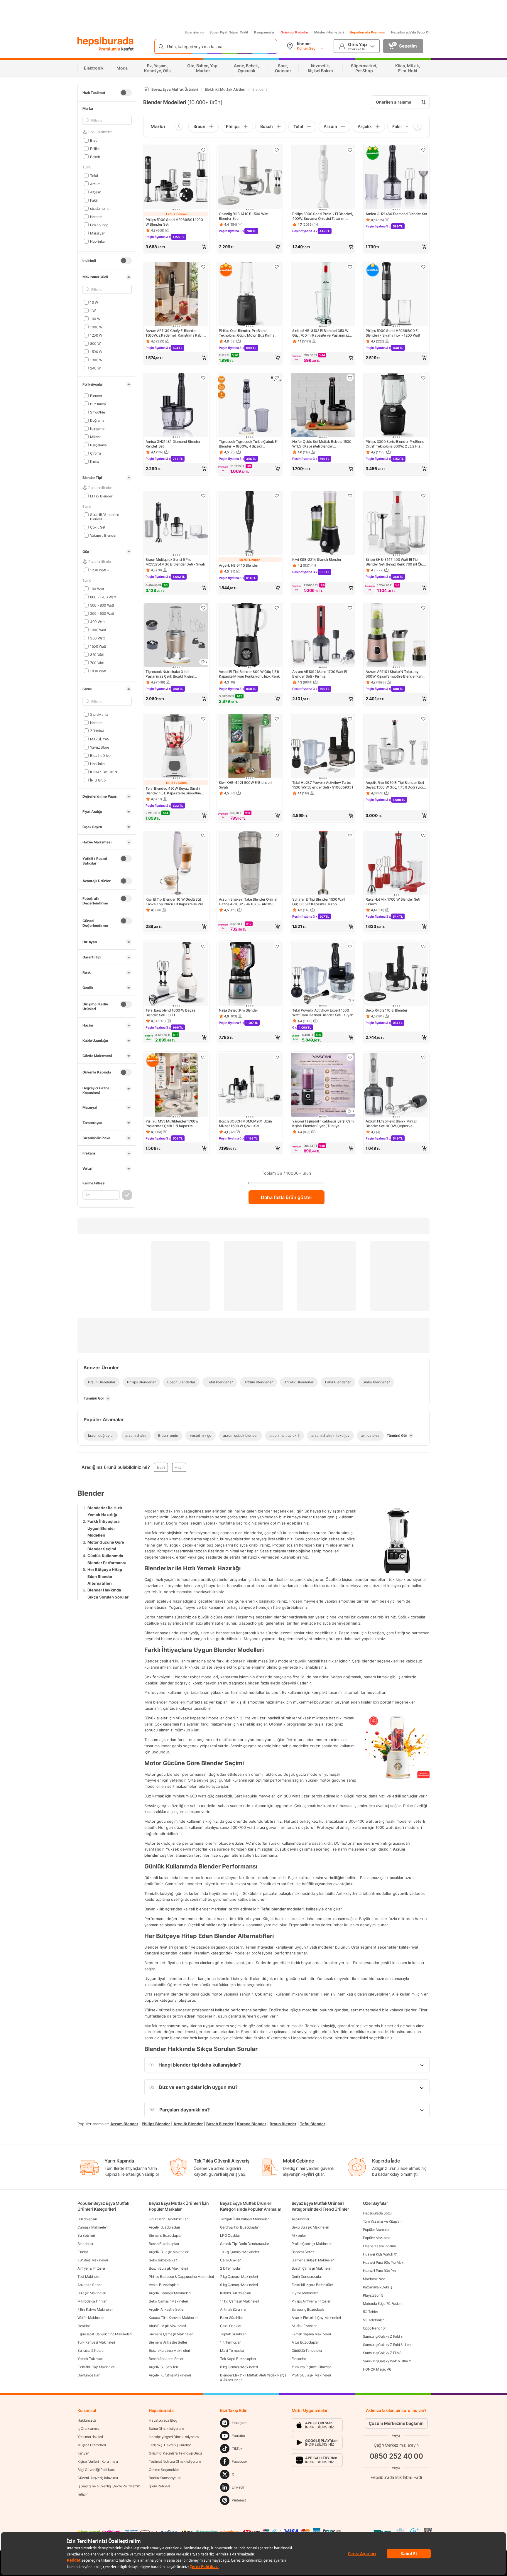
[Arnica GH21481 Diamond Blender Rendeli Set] (176, 406)
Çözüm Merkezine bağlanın (396, 2423)
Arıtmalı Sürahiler (233, 2309)
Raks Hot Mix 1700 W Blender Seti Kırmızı (393, 902)
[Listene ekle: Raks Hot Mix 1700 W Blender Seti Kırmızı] (423, 835)
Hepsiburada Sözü (377, 2213)
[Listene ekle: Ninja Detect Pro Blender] (277, 946)
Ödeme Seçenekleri (164, 2470)
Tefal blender (273, 1909)
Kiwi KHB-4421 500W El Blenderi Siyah (245, 785)
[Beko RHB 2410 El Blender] (396, 974)
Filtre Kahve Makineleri (95, 2309)
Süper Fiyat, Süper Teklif (229, 32)
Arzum (95, 184)
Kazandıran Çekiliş (378, 2287)
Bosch (95, 157)
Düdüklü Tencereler (307, 2350)
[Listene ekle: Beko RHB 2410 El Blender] (423, 946)
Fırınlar (83, 2252)
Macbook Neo (374, 2279)
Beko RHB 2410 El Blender (387, 1010)
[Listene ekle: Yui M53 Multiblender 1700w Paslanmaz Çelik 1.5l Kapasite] (203, 1057)
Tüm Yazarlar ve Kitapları (382, 2221)
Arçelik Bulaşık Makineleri (169, 2252)
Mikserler (299, 2235)
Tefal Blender (312, 2124)
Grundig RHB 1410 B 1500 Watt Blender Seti (244, 216)
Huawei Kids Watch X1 (380, 2254)
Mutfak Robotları (305, 2326)
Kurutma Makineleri (93, 2260)
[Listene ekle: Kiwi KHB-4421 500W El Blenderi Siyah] (277, 719)
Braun (95, 140)
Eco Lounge (99, 225)
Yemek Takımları (90, 2359)
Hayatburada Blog (163, 2420)
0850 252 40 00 (396, 2456)
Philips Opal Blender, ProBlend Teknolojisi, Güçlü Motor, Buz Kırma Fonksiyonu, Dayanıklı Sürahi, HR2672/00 (247, 333)
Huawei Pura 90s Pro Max (383, 2262)
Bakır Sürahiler (231, 2318)
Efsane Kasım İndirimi (379, 2246)
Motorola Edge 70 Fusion (382, 2304)
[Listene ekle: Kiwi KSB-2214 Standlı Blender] (350, 496)
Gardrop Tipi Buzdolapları (240, 2227)
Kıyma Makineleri (305, 2293)
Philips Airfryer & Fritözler (311, 2301)
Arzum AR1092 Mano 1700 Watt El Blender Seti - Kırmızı (320, 674)
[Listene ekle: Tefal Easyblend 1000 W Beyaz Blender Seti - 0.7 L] (203, 946)
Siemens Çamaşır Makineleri (171, 2334)
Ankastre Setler (89, 2285)
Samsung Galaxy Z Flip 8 (382, 2353)
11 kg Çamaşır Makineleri (240, 2301)
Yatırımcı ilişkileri (90, 2437)
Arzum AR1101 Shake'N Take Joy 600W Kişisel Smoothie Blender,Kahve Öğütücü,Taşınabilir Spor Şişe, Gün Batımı (396, 674)
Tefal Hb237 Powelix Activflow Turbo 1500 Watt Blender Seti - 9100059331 (323, 785)
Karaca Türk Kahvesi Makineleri (174, 2318)
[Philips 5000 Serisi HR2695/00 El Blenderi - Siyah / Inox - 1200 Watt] (396, 295)
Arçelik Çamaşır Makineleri (170, 2293)
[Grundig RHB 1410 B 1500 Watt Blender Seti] (250, 178)
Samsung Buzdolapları (309, 2309)
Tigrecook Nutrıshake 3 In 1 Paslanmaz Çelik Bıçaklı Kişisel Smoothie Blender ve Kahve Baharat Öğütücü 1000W (174, 674)
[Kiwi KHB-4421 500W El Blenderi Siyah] (250, 747)
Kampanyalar (264, 32)
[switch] (126, 93)
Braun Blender (283, 2124)
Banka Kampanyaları (165, 2478)
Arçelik (96, 192)
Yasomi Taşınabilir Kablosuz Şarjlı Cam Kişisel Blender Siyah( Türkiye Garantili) (323, 1124)
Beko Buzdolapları (163, 2260)
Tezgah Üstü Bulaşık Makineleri (245, 2219)
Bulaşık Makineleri (92, 2293)
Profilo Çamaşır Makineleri (312, 2244)
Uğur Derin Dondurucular (168, 2219)
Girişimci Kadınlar (294, 32)
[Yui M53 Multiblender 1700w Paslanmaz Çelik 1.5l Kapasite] (176, 1085)
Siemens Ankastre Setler (168, 2342)
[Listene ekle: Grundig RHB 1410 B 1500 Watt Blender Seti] (277, 150)
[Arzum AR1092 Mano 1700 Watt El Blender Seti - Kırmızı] (323, 636)
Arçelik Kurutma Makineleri (170, 2375)
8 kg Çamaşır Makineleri (239, 2367)
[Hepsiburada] (105, 42)
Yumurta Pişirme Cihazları (312, 2367)
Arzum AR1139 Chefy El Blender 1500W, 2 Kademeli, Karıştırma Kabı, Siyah (174, 333)
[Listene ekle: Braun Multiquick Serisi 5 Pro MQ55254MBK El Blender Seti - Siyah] (203, 496)
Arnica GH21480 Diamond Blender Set (396, 214)
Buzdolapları (87, 2219)
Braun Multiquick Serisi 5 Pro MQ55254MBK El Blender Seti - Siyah (175, 562)
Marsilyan (98, 233)
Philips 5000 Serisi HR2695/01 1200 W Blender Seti (174, 222)
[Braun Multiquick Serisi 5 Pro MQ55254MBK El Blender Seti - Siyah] (176, 524)
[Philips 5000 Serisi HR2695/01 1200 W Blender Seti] (176, 178)
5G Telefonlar (373, 2320)
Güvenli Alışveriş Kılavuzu (98, 2478)
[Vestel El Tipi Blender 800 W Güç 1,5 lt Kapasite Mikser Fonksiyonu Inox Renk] (250, 636)
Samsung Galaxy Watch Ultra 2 (387, 2361)
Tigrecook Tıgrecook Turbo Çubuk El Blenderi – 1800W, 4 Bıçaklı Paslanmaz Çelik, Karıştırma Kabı (248, 444)
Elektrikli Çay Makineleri (96, 2367)
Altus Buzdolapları (306, 2342)
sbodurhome (100, 208)
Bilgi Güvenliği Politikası (96, 2470)
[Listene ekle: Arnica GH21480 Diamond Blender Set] (423, 150)
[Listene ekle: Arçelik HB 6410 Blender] (277, 496)
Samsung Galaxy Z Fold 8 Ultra (387, 2345)
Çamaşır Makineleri (93, 2227)
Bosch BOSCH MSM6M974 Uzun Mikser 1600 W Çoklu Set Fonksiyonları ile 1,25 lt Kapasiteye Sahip (246, 1124)
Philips (95, 148)
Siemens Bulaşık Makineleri (313, 2260)
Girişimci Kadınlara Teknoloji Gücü (175, 2453)
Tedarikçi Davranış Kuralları (170, 2445)
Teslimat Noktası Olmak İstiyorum (175, 2461)
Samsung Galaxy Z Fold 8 (383, 2336)
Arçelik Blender (188, 2124)
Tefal (94, 175)
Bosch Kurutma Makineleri (169, 2350)
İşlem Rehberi (159, 2486)
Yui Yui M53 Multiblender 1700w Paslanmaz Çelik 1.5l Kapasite (172, 1124)
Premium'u (110, 49)
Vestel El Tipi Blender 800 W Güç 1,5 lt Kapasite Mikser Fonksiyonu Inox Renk (249, 674)
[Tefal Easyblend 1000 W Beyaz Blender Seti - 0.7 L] (176, 974)
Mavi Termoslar (232, 2350)
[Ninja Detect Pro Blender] (250, 974)
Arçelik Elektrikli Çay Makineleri (316, 2318)
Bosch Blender (220, 2124)
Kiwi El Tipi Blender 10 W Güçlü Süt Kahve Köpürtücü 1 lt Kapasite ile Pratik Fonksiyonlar (176, 902)
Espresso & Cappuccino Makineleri (104, 2334)
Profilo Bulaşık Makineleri (311, 2375)
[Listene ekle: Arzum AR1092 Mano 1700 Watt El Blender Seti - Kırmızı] (350, 608)
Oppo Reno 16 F (375, 2328)
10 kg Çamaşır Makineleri (240, 2252)
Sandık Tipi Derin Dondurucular (244, 2244)
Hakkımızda (87, 2420)
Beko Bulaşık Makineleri (310, 2227)
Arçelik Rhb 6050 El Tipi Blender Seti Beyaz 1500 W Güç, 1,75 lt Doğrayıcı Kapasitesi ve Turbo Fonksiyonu (395, 785)
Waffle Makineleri (91, 2318)
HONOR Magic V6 (377, 2369)
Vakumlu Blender (103, 535)
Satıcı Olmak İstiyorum (166, 2429)
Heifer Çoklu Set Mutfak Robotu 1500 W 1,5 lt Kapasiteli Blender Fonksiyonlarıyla (322, 444)
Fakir (94, 200)
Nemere (96, 216)
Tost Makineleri (89, 2277)
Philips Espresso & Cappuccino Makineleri (181, 2277)
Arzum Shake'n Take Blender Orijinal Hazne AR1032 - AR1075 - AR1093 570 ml (248, 902)
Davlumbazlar (88, 2375)
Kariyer (83, 2453)
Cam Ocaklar (230, 2260)
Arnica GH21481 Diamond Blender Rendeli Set (173, 444)
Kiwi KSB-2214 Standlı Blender (317, 559)
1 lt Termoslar (230, 2342)
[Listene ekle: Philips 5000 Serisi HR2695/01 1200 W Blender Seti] (203, 150)
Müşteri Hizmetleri (329, 32)
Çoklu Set (98, 527)
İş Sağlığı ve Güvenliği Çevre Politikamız (109, 2486)
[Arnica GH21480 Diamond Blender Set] (396, 178)
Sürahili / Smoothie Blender (105, 517)
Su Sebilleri (86, 2235)
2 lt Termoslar (230, 2268)
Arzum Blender (124, 2124)
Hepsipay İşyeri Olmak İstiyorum (174, 2437)
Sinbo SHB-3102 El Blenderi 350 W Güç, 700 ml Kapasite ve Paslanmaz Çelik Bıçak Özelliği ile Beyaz (321, 333)
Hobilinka (97, 241)
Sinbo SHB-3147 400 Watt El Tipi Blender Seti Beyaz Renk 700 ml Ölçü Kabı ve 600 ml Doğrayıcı (395, 562)
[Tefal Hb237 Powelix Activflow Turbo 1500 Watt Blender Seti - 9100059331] (323, 747)
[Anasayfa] (146, 89)
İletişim (83, 2494)
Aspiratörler (300, 2219)
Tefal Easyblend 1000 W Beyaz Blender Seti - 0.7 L (170, 1013)
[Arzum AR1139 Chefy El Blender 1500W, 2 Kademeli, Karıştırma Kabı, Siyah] (176, 295)
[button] (176, 247)
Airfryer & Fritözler (91, 2268)
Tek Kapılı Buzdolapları (238, 2359)
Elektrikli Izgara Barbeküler (312, 2285)
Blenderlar (85, 2244)
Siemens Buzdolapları (166, 2235)
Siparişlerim (194, 32)
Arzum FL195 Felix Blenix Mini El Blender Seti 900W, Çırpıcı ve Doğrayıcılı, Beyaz (391, 1124)
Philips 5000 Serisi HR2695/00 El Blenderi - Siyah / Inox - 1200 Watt (393, 333)
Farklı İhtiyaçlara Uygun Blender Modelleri (104, 1528)
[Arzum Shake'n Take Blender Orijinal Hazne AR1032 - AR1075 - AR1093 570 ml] (250, 863)
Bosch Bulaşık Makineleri (168, 2268)
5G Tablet (370, 2312)
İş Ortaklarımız (89, 2429)
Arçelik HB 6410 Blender (239, 565)
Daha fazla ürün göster (287, 1197)
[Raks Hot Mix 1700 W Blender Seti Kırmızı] (396, 863)
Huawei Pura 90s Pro (379, 2271)
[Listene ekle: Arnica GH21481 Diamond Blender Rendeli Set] (203, 378)
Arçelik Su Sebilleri (163, 2367)
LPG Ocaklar (230, 2235)
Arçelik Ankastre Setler (167, 2309)
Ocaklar (84, 2326)
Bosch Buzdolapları (164, 2244)
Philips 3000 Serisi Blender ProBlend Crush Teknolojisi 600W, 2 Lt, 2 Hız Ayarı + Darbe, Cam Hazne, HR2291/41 (395, 444)
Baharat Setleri (303, 2252)
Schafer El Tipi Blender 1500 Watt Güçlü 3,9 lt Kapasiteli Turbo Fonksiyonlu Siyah (319, 902)
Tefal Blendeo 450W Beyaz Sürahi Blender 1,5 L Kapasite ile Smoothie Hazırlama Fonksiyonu (173, 791)
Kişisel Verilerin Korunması (98, 2461)
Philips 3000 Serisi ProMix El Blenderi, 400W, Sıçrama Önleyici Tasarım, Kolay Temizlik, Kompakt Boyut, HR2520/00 (322, 216)
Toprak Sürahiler (233, 2334)
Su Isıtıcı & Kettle (90, 2350)
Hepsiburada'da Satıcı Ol (410, 32)
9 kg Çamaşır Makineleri (239, 2285)
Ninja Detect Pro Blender (239, 1010)
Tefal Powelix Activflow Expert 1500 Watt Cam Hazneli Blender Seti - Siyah (323, 1013)
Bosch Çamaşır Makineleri (312, 2268)
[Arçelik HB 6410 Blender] (250, 524)
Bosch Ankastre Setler (166, 2359)
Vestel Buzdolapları (164, 2285)
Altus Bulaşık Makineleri (167, 2326)
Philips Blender (156, 2124)
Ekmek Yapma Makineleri (311, 2334)
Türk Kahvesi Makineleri (96, 2342)
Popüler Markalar (376, 2238)
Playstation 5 (373, 2295)
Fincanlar (299, 2359)
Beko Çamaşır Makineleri (168, 2301)
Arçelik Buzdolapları (164, 2227)
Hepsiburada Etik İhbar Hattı (396, 2477)
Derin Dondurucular (307, 2277)
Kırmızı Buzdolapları (235, 2293)
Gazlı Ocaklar (231, 2326)
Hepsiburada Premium (367, 32)
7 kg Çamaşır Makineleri (239, 2277)
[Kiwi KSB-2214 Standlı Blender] (323, 524)
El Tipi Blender (101, 496)
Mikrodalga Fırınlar (92, 2301)
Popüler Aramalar (376, 2230)
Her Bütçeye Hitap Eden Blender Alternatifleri (105, 1576)
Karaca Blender (252, 2124)
